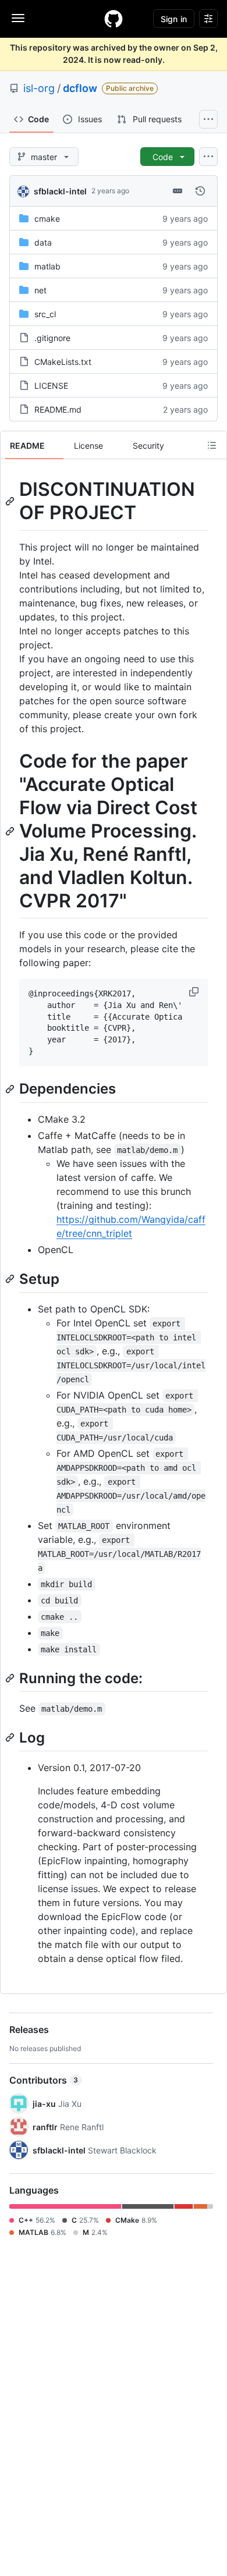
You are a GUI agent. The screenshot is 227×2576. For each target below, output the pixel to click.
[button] (195, 992)
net (40, 290)
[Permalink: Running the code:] (11, 1678)
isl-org (39, 88)
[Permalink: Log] (11, 1737)
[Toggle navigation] (18, 18)
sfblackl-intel (60, 191)
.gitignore (52, 338)
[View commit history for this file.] (200, 191)
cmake (47, 219)
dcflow (80, 88)
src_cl (45, 314)
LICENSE (51, 386)
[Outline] (212, 445)
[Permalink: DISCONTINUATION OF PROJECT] (11, 501)
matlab (47, 266)
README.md (58, 409)
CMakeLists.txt (63, 362)
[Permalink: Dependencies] (11, 1089)
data (43, 242)
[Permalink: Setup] (11, 1279)
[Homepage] (114, 19)
